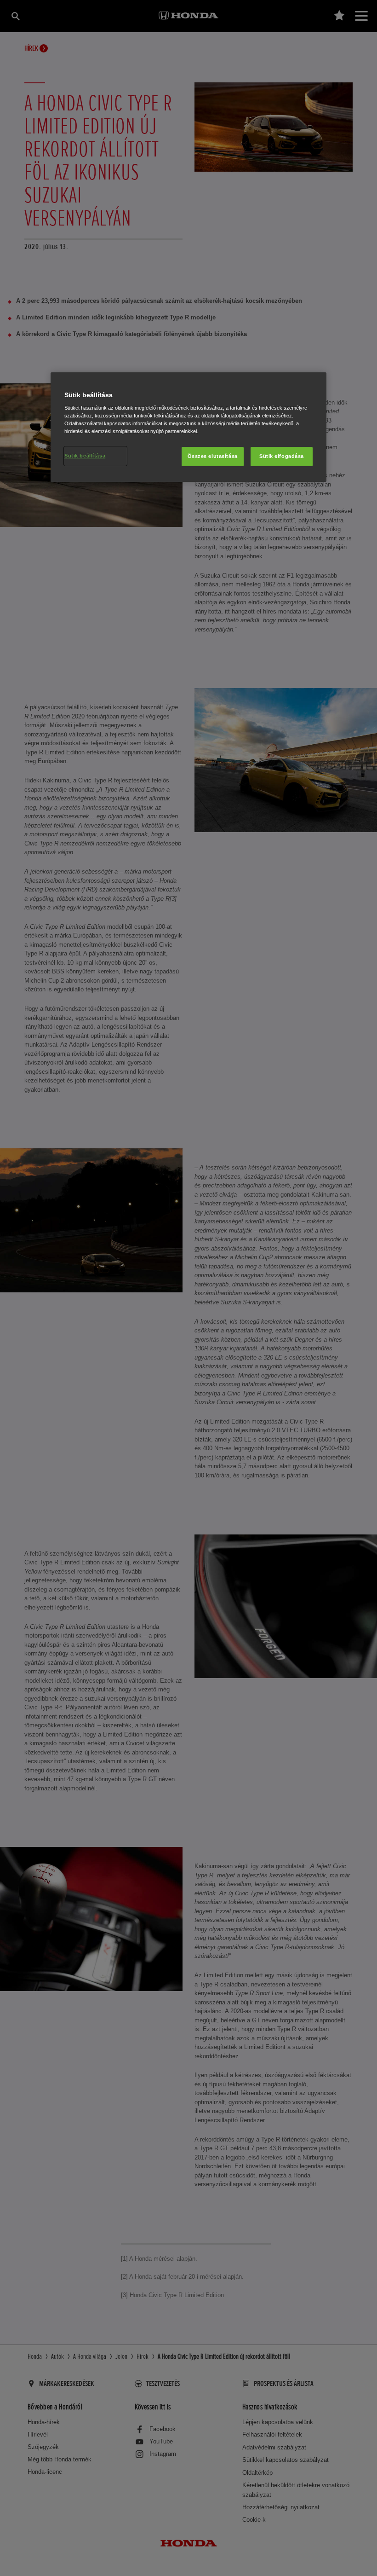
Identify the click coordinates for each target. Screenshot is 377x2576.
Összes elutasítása (213, 456)
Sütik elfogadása (282, 456)
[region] (188, 427)
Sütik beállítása (85, 456)
